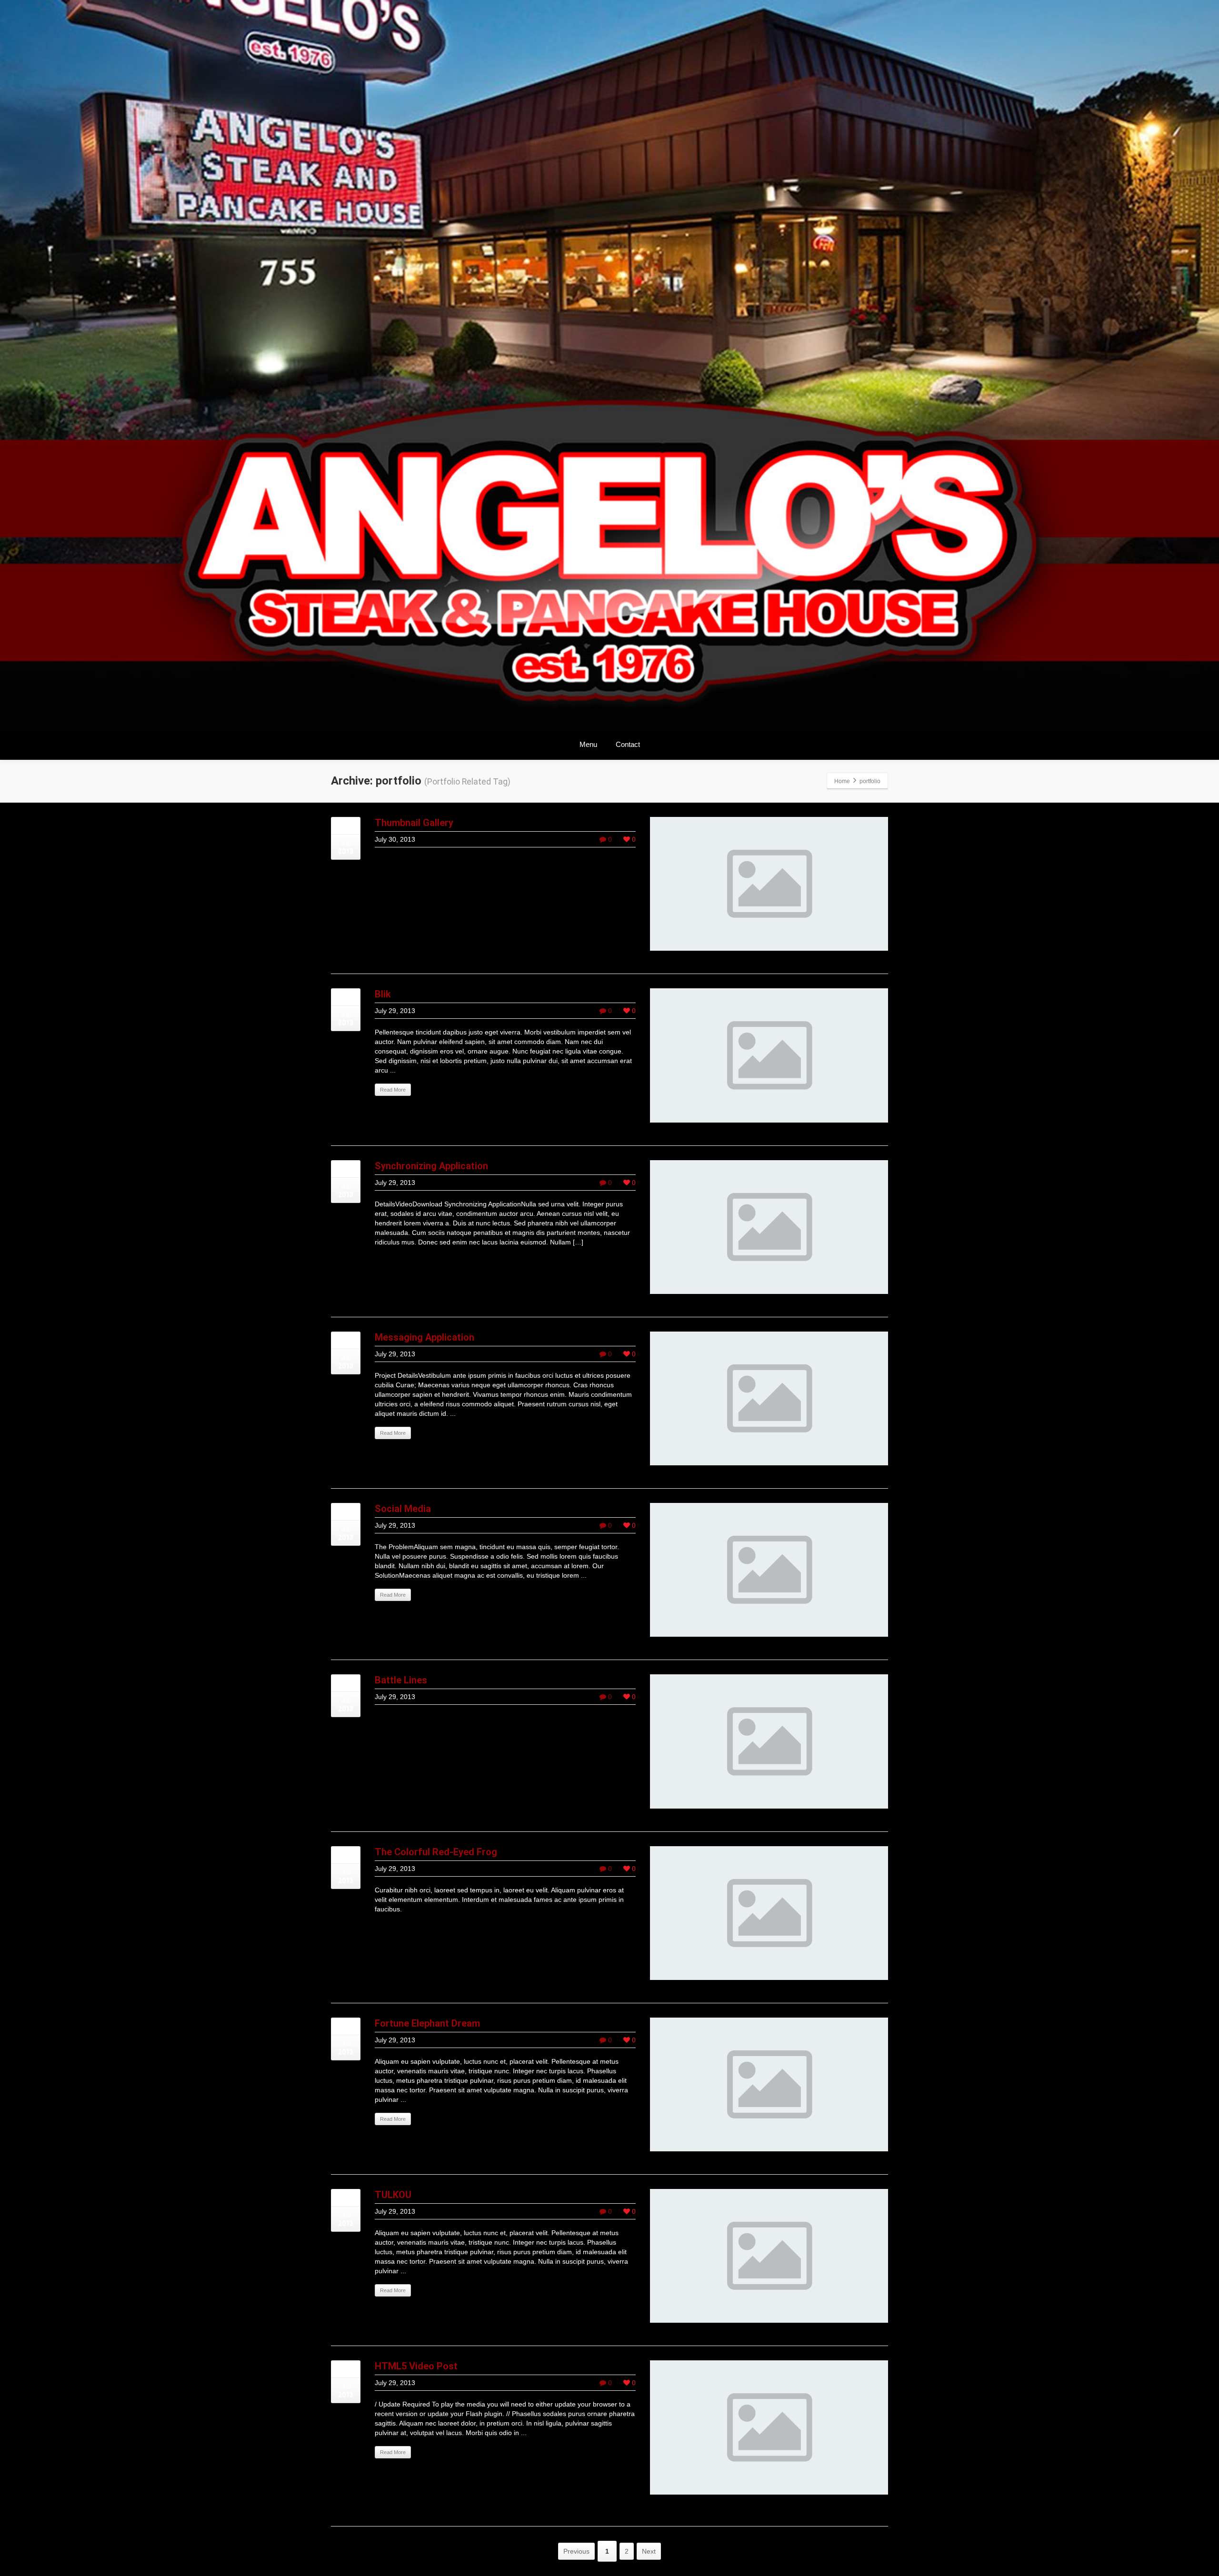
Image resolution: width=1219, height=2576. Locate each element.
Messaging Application (425, 1337)
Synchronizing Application (431, 1166)
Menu (588, 744)
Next (649, 2551)
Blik (383, 994)
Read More (393, 1090)
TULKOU (393, 2195)
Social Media (403, 1509)
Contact (628, 744)
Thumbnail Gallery (414, 823)
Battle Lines (401, 1680)
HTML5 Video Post (416, 2366)
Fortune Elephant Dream (427, 2023)
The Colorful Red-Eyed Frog (436, 1852)
